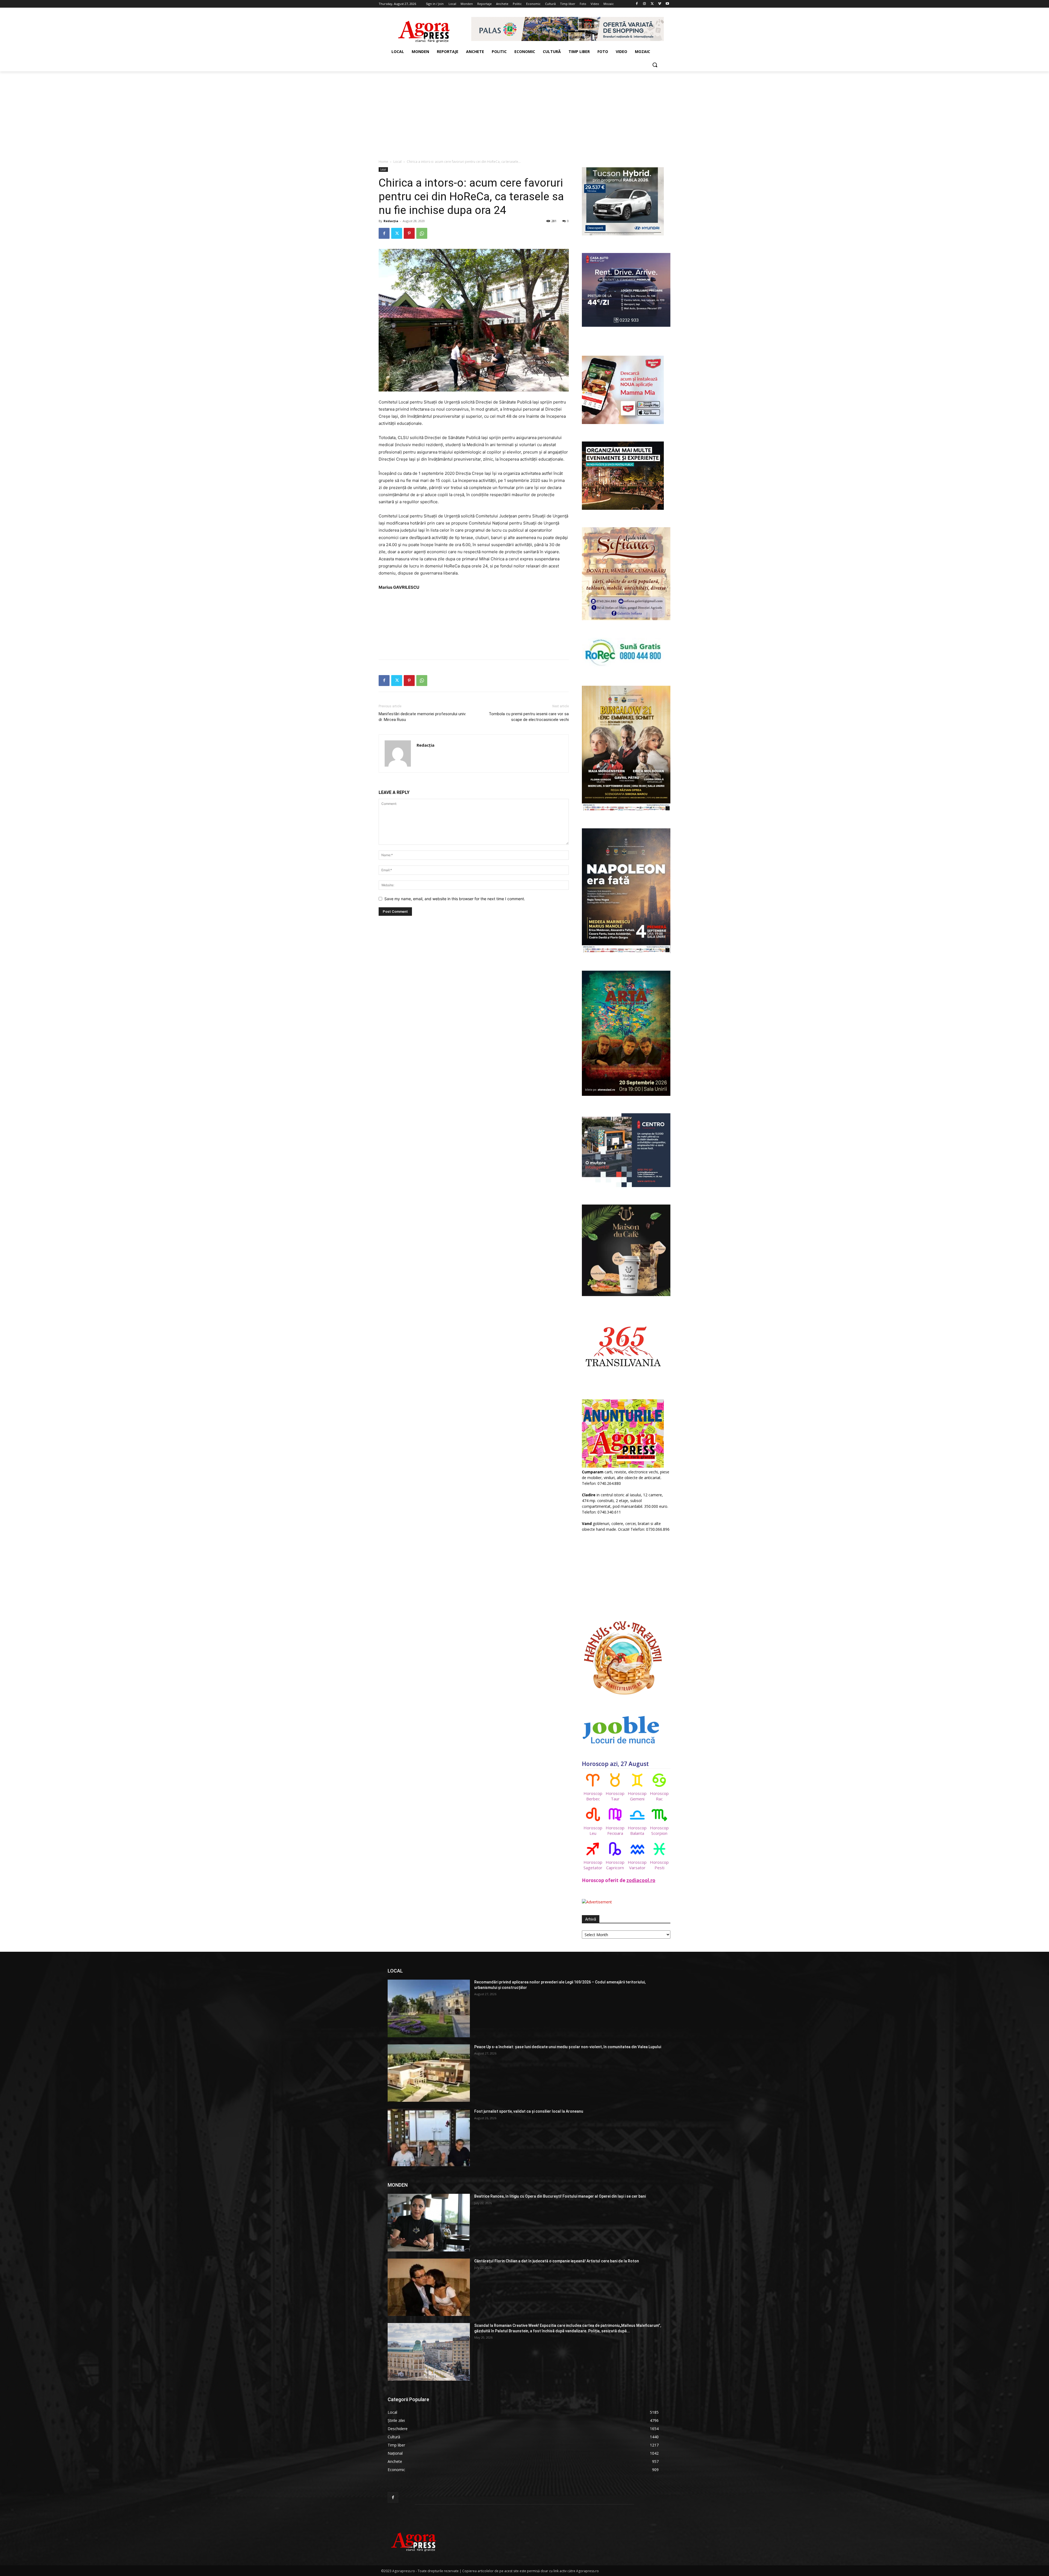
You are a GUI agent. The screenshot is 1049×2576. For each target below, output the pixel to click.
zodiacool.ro (641, 1880)
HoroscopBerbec (593, 1796)
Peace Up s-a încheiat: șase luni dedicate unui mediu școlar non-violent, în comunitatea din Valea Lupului (568, 2047)
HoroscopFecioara (615, 1830)
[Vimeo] (660, 4)
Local (397, 162)
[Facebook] (637, 4)
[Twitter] (652, 4)
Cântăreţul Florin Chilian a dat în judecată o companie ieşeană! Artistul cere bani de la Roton (557, 2261)
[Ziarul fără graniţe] (424, 29)
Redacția (391, 221)
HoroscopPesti (659, 1865)
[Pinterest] (409, 233)
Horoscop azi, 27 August (615, 1764)
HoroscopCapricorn (615, 1865)
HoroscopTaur (615, 1796)
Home (383, 162)
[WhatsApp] (422, 233)
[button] (655, 65)
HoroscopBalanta (637, 1830)
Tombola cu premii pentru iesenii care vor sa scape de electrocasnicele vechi (529, 717)
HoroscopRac (659, 1796)
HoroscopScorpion (659, 1830)
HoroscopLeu (593, 1830)
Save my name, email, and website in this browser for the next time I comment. (455, 899)
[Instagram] (645, 4)
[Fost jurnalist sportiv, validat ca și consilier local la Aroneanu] (429, 2138)
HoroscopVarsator (637, 1865)
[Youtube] (667, 4)
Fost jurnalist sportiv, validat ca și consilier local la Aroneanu (529, 2111)
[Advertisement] (524, 112)
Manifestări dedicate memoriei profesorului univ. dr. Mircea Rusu (422, 717)
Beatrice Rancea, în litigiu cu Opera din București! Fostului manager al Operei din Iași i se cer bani (560, 2196)
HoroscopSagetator (593, 1865)
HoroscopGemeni (637, 1796)
